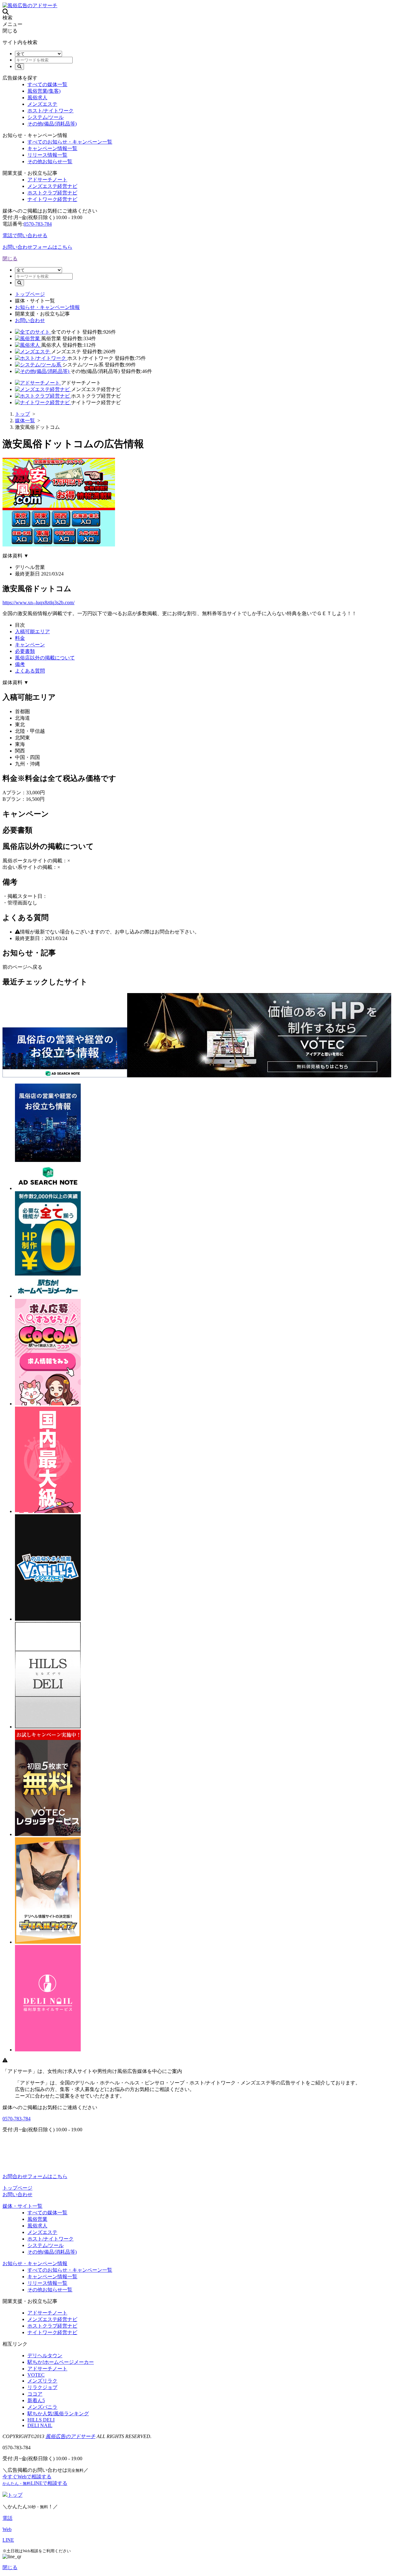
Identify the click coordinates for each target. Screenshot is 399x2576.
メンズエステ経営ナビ (52, 186)
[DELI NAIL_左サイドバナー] (48, 2050)
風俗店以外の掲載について (45, 658)
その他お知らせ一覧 (50, 162)
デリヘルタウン (45, 2356)
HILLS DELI (41, 2420)
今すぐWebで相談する (27, 2477)
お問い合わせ (30, 320)
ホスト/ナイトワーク (50, 111)
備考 (20, 664)
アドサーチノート (47, 180)
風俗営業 (37, 2219)
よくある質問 (30, 671)
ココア (35, 2394)
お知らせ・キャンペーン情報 (47, 307)
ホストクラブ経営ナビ (52, 193)
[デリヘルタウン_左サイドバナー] (48, 1942)
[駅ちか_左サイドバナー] (48, 1511)
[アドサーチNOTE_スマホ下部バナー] (65, 1076)
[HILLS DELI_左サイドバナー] (48, 1727)
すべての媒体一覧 (47, 84)
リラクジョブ (42, 2387)
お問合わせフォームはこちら (35, 2176)
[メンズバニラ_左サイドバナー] (48, 1619)
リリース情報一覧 (47, 155)
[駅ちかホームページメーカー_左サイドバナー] (48, 1296)
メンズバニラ (42, 2407)
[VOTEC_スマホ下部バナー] (259, 1076)
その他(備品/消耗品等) (52, 124)
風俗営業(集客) (44, 91)
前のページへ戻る (22, 967)
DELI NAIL (40, 2425)
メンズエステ (42, 104)
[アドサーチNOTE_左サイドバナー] (48, 1188)
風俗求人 (37, 98)
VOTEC (36, 2375)
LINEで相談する (35, 2483)
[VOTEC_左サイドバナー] (48, 1834)
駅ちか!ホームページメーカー (61, 2362)
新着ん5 (36, 2400)
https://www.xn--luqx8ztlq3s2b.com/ (38, 602)
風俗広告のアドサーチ (70, 2436)
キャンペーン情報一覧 (52, 148)
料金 (20, 638)
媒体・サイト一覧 (22, 2206)
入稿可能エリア (32, 632)
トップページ (30, 294)
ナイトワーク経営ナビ (52, 199)
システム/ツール (46, 117)
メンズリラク (42, 2381)
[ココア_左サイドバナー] (48, 1404)
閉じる (10, 259)
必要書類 (25, 651)
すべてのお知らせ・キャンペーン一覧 (70, 142)
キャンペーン (30, 645)
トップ (15, 2495)
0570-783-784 (38, 224)
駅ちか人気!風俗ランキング (58, 2414)
